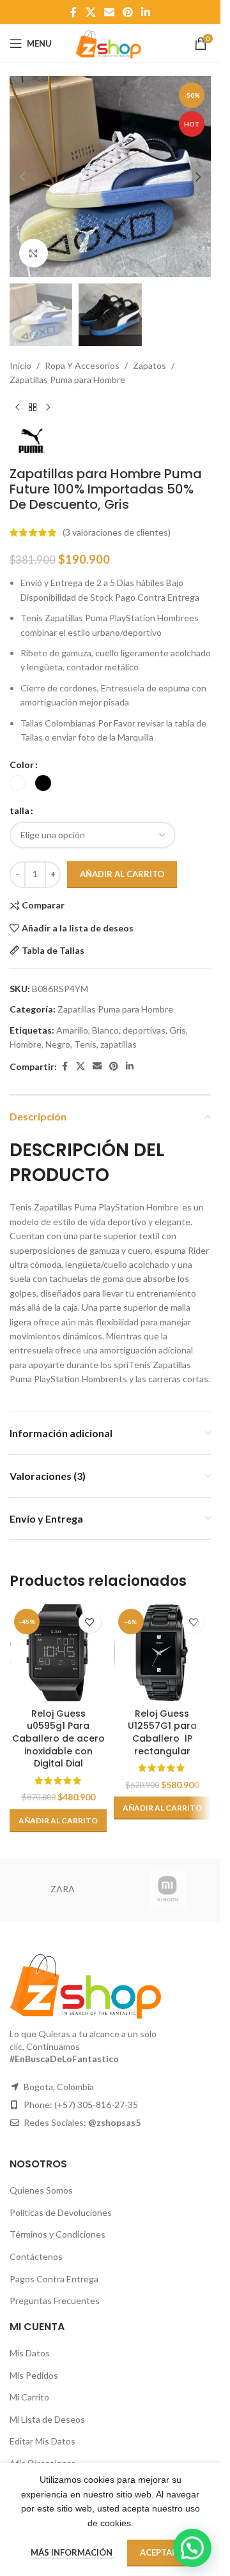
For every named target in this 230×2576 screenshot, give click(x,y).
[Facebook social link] (73, 12)
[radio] (18, 783)
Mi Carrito (29, 2397)
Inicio (20, 365)
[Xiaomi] (168, 1890)
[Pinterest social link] (128, 12)
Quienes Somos (41, 2190)
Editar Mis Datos (42, 2441)
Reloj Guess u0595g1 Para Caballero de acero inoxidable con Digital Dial (58, 1738)
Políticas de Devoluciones (61, 2212)
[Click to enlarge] (34, 253)
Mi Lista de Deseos (47, 2419)
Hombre (26, 1044)
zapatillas (119, 1044)
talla (19, 810)
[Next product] (48, 408)
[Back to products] (33, 408)
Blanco (105, 1030)
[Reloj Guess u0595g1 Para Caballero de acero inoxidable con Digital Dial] (58, 1653)
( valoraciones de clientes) (117, 532)
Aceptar (159, 2552)
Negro (58, 1044)
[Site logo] (110, 42)
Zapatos (149, 365)
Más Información (73, 2552)
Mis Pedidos (34, 2375)
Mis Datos (30, 2353)
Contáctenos (36, 2256)
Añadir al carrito (122, 874)
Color (22, 765)
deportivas (144, 1030)
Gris (178, 1030)
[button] (22, 177)
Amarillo (72, 1030)
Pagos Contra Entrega (54, 2279)
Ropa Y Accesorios (82, 365)
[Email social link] (109, 12)
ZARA (63, 1889)
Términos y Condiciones (57, 2234)
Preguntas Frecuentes (55, 2301)
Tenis (85, 1044)
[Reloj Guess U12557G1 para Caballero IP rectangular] (163, 1653)
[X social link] (90, 12)
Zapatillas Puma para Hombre (67, 380)
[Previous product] (17, 408)
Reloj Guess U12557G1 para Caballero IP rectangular (162, 1732)
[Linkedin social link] (146, 12)
